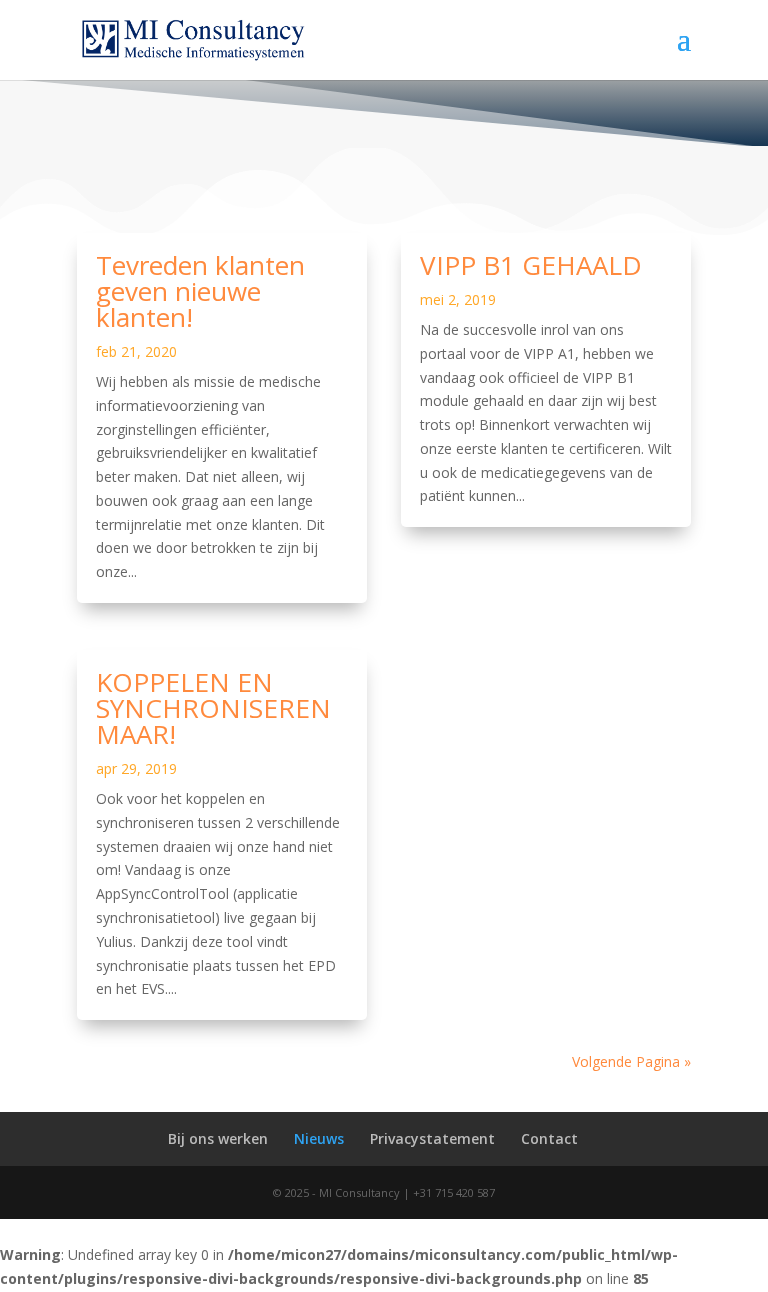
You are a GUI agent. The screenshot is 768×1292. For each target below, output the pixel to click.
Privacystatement (432, 1138)
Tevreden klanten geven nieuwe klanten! (200, 291)
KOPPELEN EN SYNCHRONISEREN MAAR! (213, 708)
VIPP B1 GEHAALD (531, 265)
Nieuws (319, 1138)
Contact (549, 1138)
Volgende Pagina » (631, 1061)
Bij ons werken (218, 1138)
